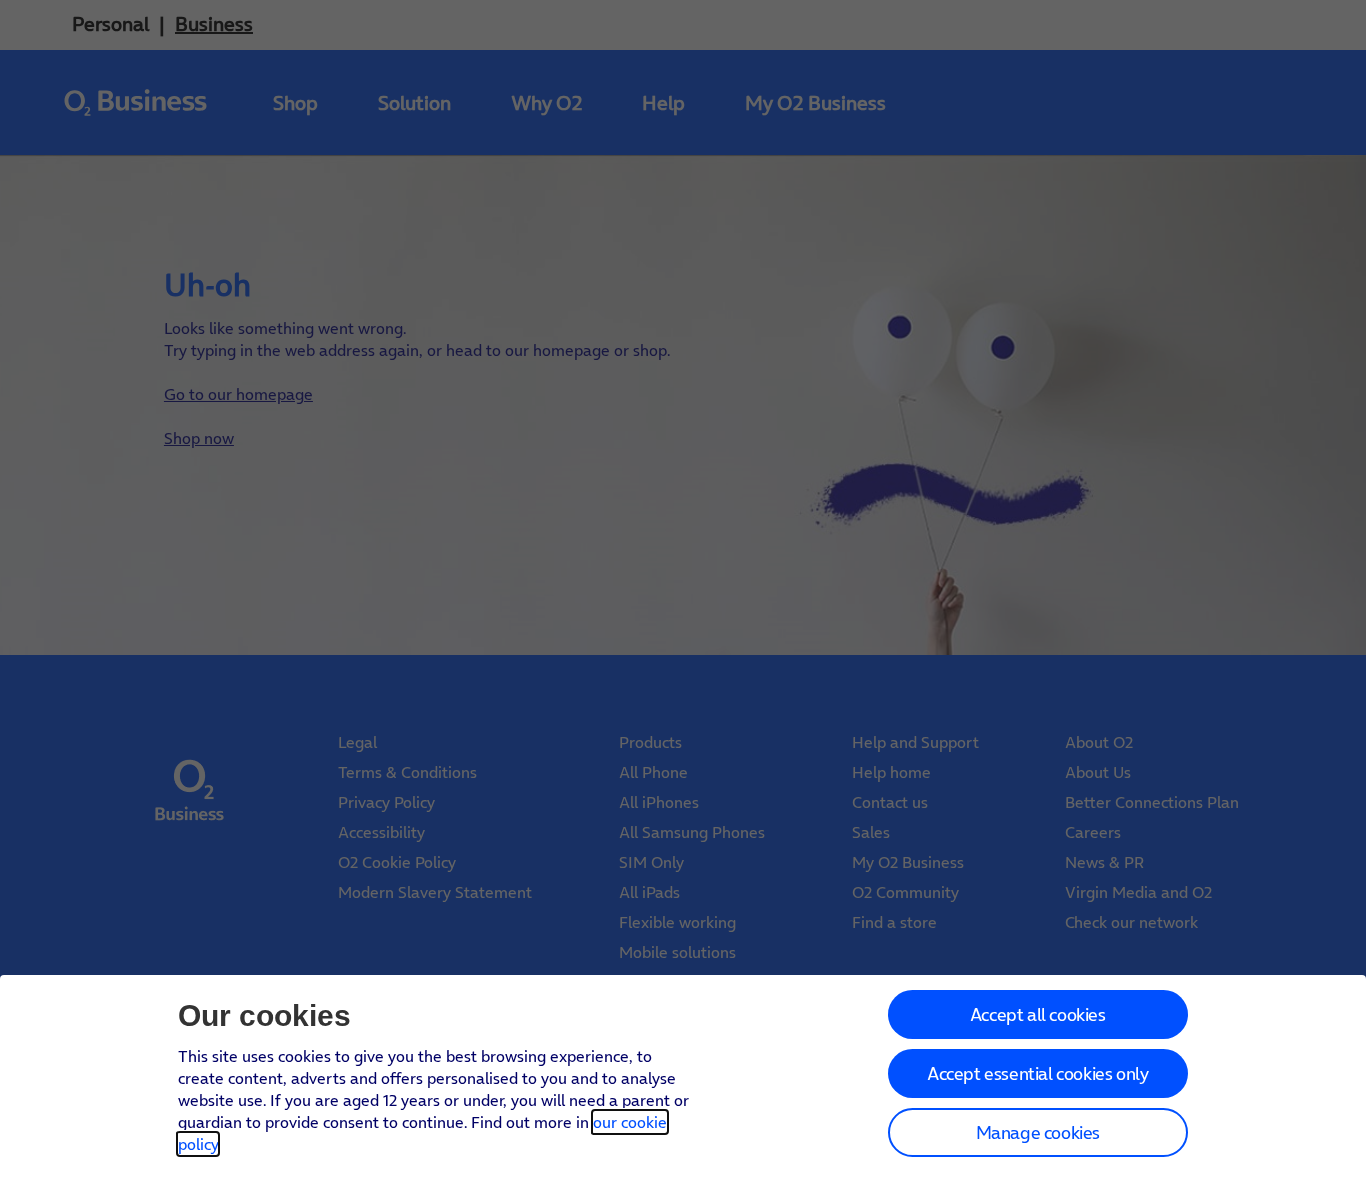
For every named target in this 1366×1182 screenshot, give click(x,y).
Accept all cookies (1038, 1014)
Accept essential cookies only (1037, 1073)
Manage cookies (1038, 1132)
